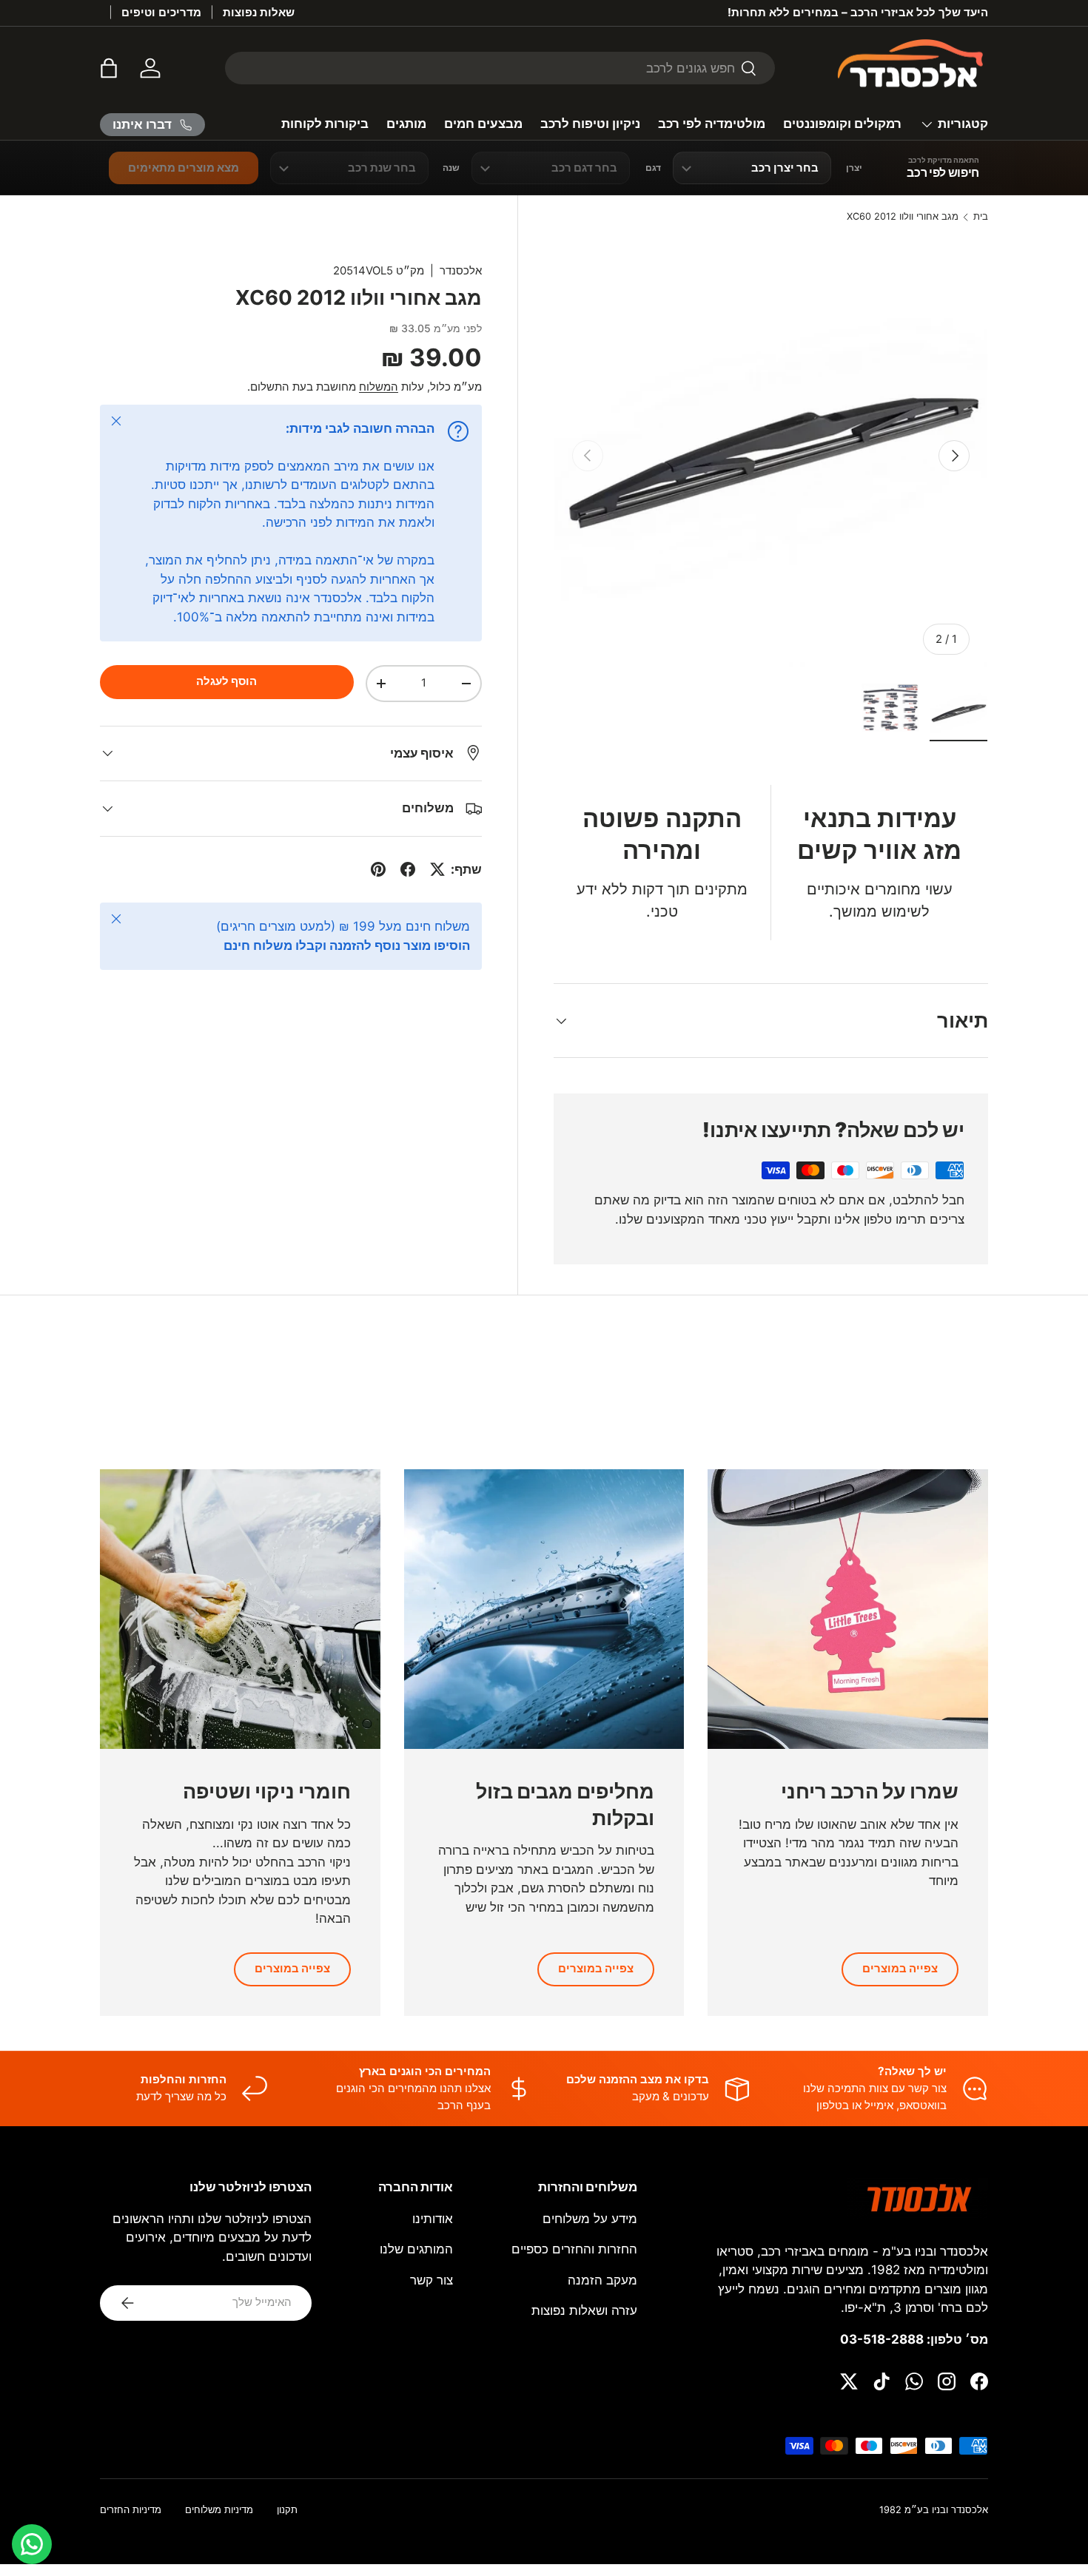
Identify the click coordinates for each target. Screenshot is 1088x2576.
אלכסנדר (461, 271)
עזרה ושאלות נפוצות (584, 2310)
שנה (451, 168)
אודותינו (433, 2219)
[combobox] (500, 68)
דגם (653, 168)
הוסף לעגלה (226, 681)
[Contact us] (32, 2544)
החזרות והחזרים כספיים (574, 2249)
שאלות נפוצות (259, 12)
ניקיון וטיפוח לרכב (590, 124)
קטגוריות (963, 124)
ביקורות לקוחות (325, 124)
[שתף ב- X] (437, 869)
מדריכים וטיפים (161, 12)
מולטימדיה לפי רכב (712, 124)
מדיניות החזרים (131, 2510)
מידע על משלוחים (590, 2219)
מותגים (406, 124)
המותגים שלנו (416, 2249)
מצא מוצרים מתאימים (184, 168)
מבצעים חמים (483, 124)
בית (981, 217)
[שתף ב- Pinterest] (378, 869)
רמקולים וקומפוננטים (842, 124)
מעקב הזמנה (602, 2280)
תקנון (287, 2510)
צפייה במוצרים (900, 1969)
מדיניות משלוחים (219, 2510)
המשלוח (379, 387)
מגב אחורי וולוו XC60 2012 (903, 217)
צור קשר (431, 2280)
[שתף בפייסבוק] (408, 869)
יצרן (854, 168)
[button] (109, 68)
